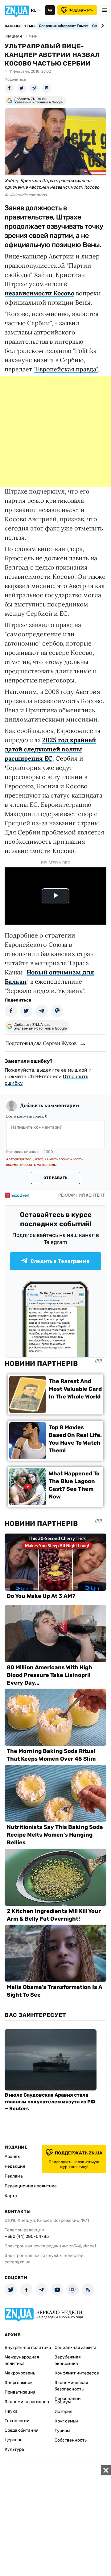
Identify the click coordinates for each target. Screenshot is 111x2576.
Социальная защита (76, 2348)
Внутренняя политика (28, 2348)
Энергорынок (19, 2383)
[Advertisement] (55, 431)
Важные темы (20, 26)
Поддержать (81, 10)
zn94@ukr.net (83, 2246)
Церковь (13, 2440)
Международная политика (22, 2360)
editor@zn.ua (18, 2262)
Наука (11, 2411)
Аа (50, 10)
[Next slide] (102, 26)
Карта (11, 2196)
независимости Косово (39, 293)
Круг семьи (66, 2421)
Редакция (15, 2166)
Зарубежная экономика (68, 2360)
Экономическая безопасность (71, 2386)
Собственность (71, 2440)
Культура (14, 2449)
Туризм (62, 2431)
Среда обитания (22, 2430)
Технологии (17, 2421)
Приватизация (20, 2392)
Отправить (55, 1178)
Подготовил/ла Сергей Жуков (41, 1043)
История (64, 2412)
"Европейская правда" (66, 369)
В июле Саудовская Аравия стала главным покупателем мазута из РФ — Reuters (50, 2102)
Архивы (13, 2156)
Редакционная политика (31, 2186)
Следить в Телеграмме (60, 1261)
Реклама (14, 2176)
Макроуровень (20, 2373)
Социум (63, 2402)
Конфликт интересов (77, 2373)
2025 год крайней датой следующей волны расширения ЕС (50, 749)
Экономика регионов (27, 2402)
